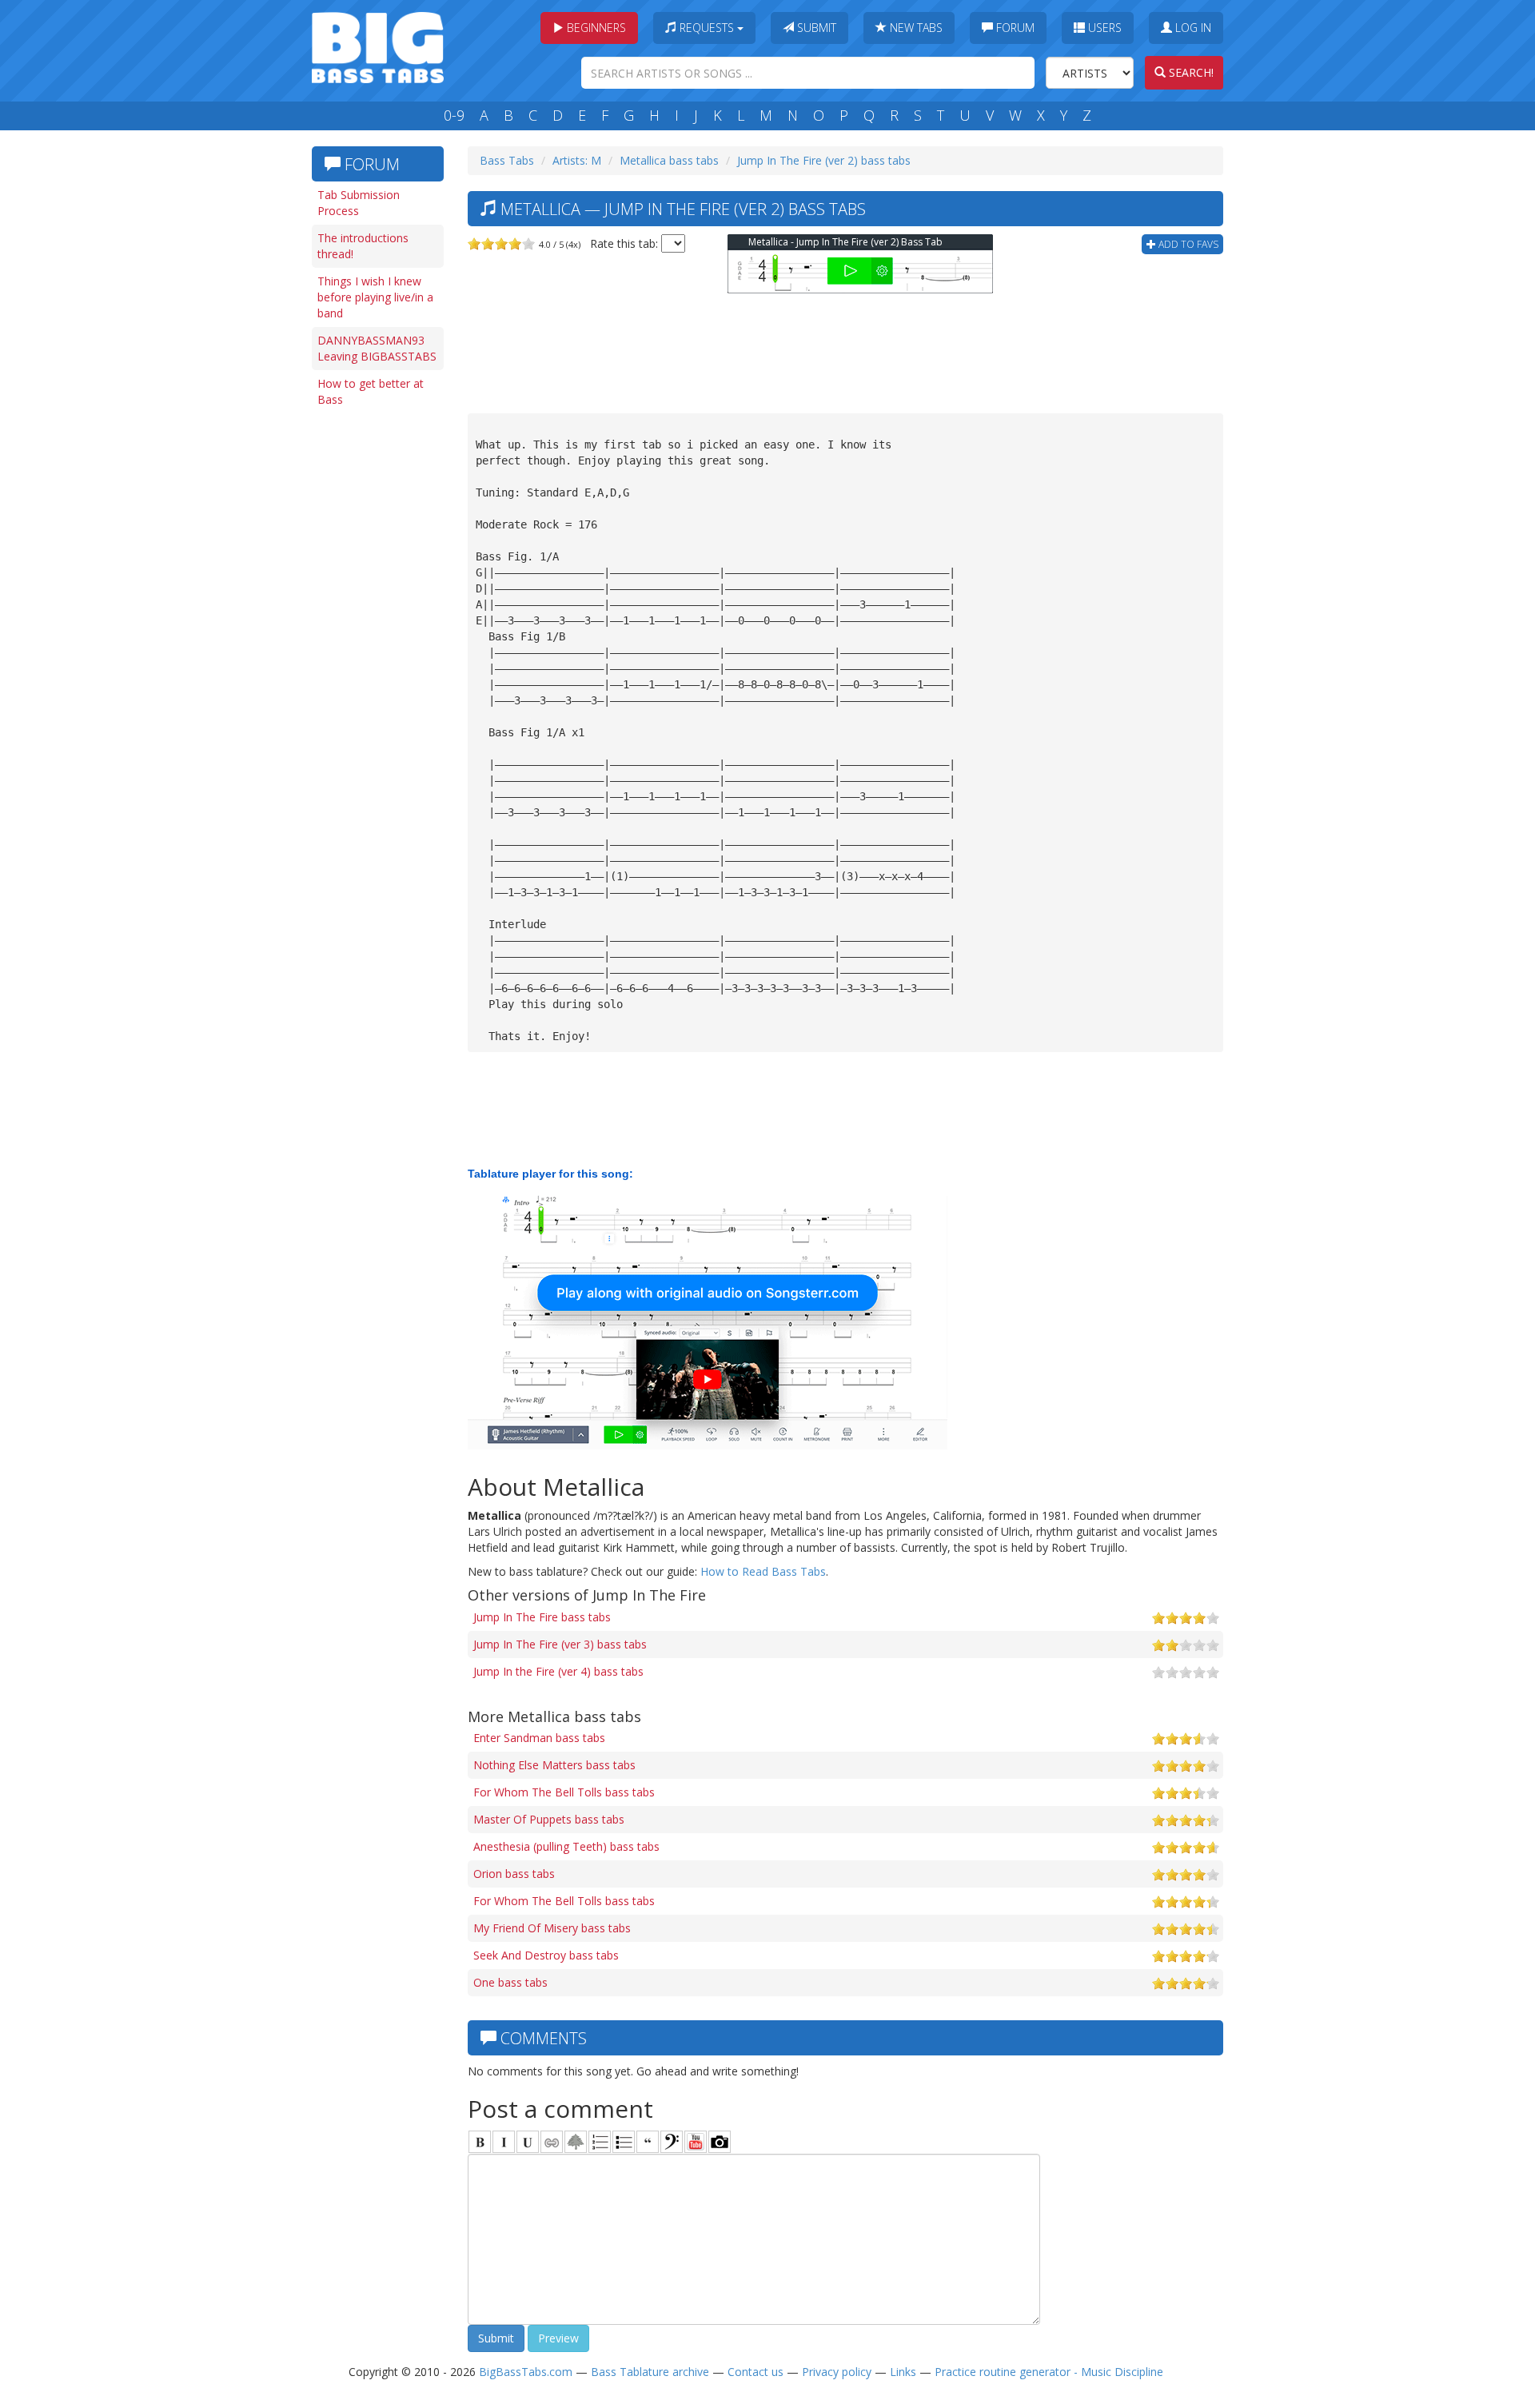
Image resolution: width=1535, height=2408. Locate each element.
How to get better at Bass (371, 391)
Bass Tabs (507, 160)
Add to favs (1187, 244)
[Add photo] (720, 2142)
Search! (1190, 72)
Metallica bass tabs (669, 160)
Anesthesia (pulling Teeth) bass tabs (566, 1846)
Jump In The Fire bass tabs (542, 1617)
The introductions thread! (363, 246)
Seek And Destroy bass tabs (546, 1955)
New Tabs (915, 28)
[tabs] (672, 2142)
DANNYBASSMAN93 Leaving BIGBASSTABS (377, 348)
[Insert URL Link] (552, 2142)
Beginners (595, 28)
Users (1103, 28)
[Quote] (648, 2142)
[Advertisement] (376, 661)
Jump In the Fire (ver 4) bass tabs (558, 1671)
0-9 (454, 115)
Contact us (756, 2372)
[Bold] (480, 2142)
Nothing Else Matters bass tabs (554, 1765)
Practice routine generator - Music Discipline (1049, 2372)
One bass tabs (510, 1982)
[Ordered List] (600, 2142)
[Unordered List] (624, 2142)
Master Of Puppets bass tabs (549, 1819)
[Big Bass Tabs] (378, 46)
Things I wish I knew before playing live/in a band (375, 297)
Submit (815, 28)
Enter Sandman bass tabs (539, 1738)
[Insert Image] (576, 2142)
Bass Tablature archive (650, 2372)
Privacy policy (837, 2372)
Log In (1192, 28)
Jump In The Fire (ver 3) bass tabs (560, 1644)
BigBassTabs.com (526, 2372)
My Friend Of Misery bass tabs (552, 1928)
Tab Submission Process (359, 203)
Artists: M (577, 160)
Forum (1014, 28)
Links (903, 2372)
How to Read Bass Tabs (763, 1571)
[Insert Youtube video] (696, 2142)
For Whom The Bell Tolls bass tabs (564, 1792)
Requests (707, 28)
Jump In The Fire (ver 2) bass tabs (824, 160)
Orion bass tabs (514, 1874)
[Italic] (504, 2142)
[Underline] (528, 2142)
